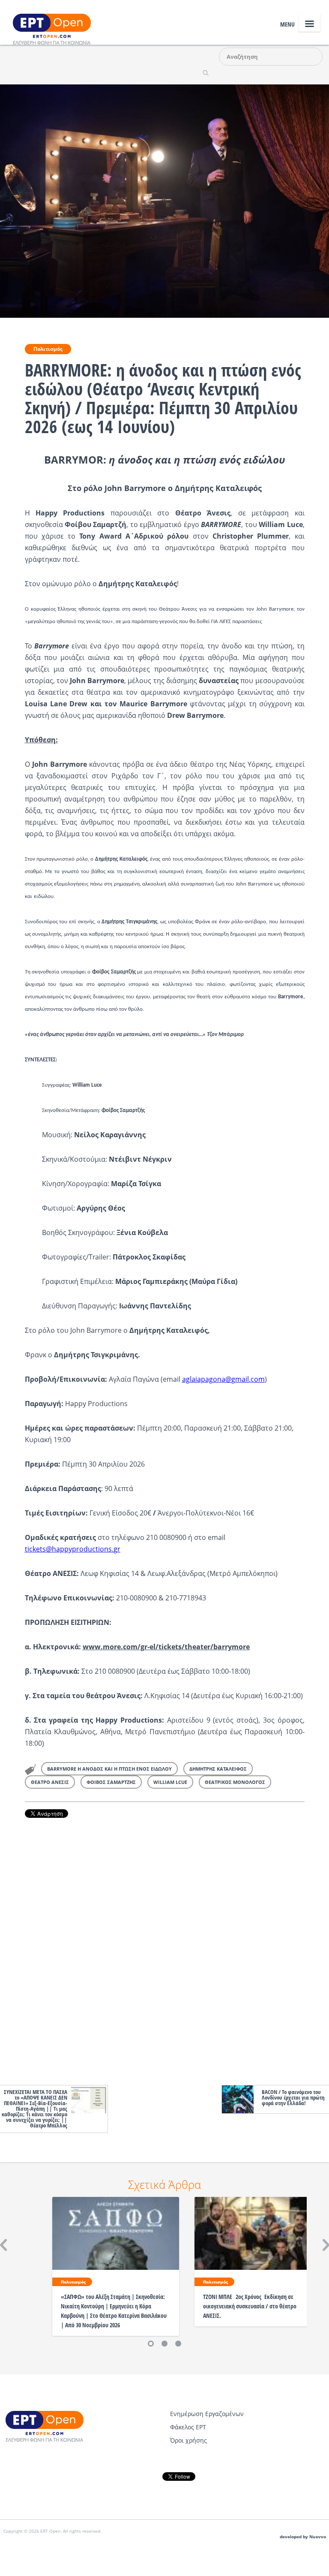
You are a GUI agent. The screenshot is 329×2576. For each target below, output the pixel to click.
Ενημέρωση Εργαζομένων (207, 2414)
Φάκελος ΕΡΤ (188, 2427)
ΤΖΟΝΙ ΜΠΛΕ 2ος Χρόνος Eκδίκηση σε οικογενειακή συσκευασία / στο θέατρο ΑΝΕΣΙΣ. (250, 2306)
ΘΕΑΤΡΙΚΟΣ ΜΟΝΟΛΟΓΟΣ (235, 1782)
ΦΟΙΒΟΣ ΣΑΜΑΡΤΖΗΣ (111, 1782)
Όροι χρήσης (188, 2440)
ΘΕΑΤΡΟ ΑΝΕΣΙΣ (50, 1782)
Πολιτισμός (48, 349)
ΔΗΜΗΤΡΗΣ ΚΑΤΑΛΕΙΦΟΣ (218, 1769)
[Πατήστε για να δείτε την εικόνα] (164, 200)
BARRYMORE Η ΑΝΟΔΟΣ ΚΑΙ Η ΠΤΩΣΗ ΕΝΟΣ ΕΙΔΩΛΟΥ (109, 1769)
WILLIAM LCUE (170, 1782)
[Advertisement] (165, 1949)
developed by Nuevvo (303, 2537)
